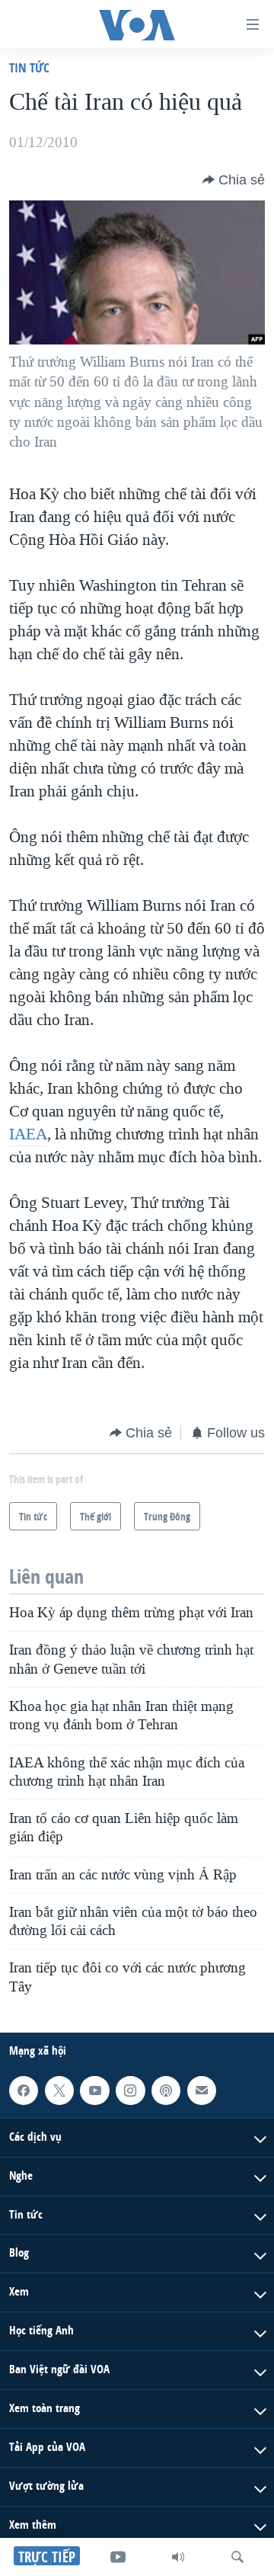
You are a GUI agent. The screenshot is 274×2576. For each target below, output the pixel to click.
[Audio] (178, 2557)
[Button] (234, 180)
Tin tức (29, 67)
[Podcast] (166, 2091)
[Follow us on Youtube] (94, 2091)
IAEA (28, 1134)
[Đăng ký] (202, 2091)
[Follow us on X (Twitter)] (59, 2091)
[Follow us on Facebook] (24, 2091)
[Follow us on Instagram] (130, 2091)
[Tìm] (237, 2557)
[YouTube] (118, 2557)
